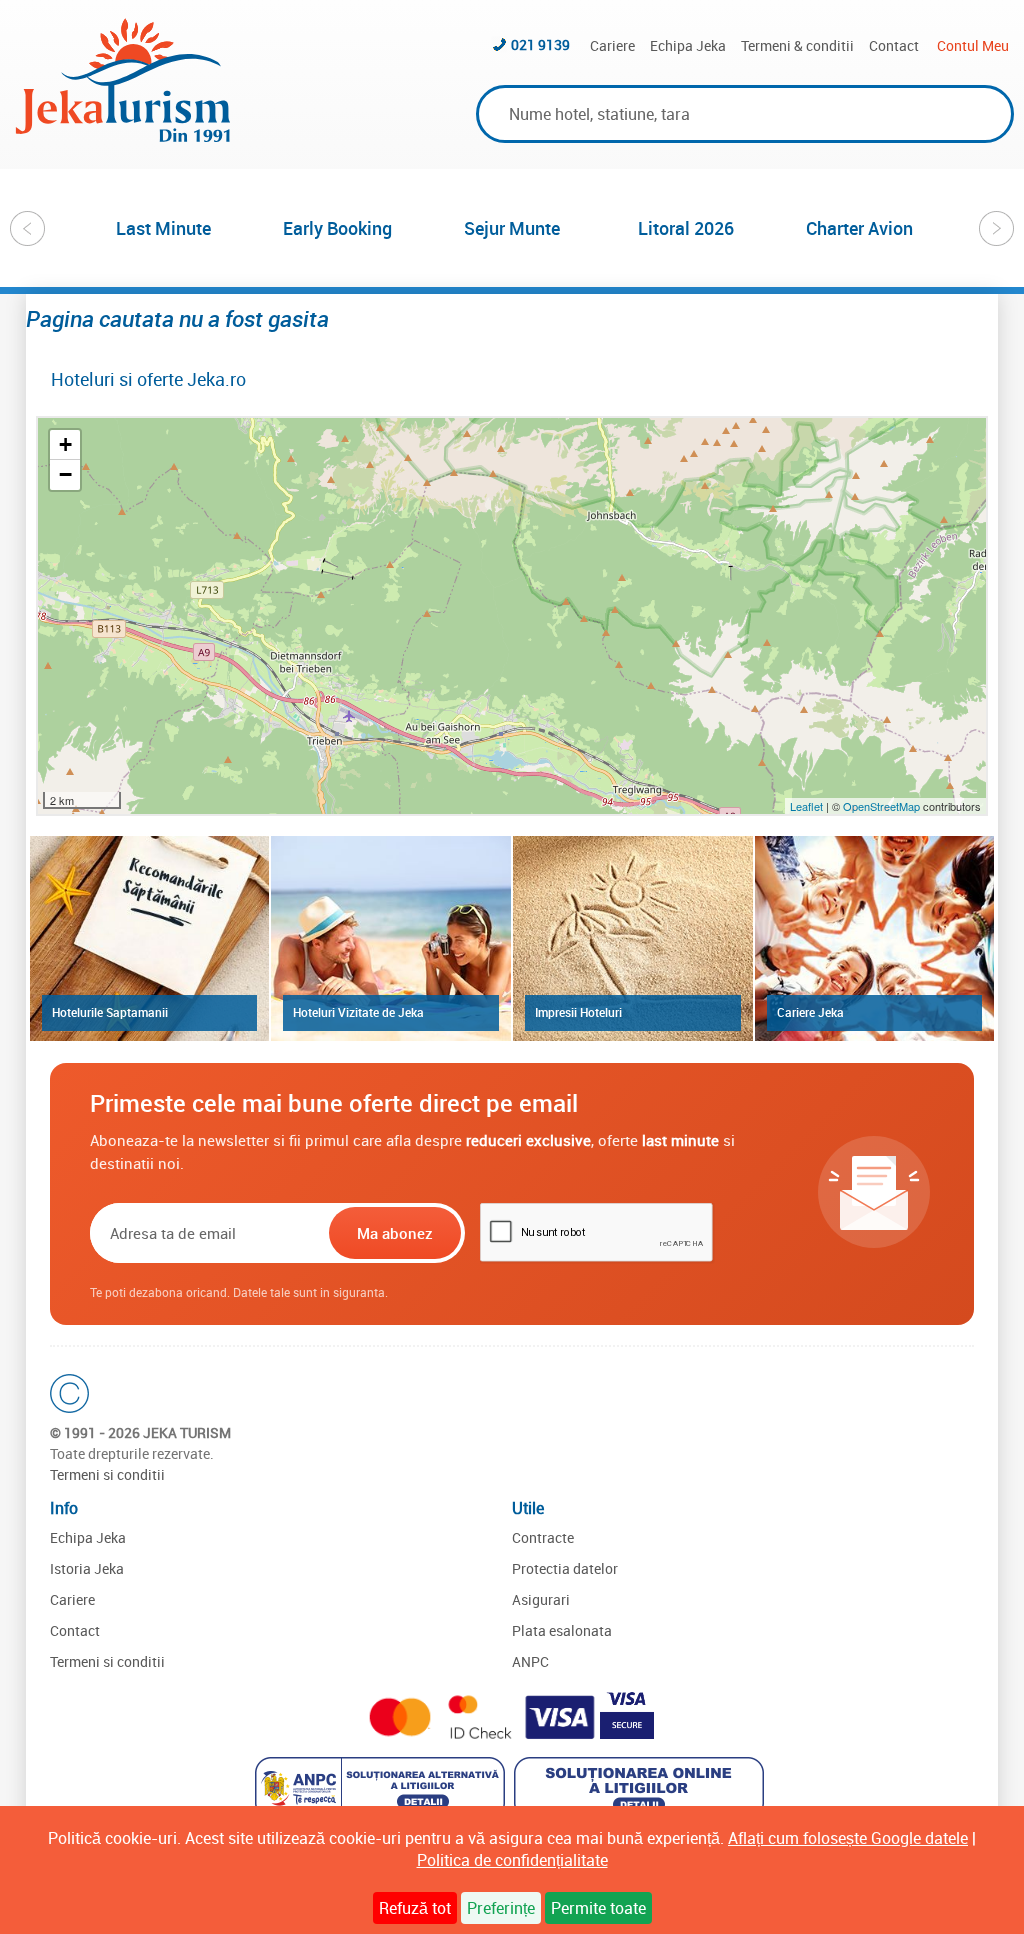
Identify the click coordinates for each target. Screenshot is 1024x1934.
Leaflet (806, 806)
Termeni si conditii (107, 1474)
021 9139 (540, 44)
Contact (894, 45)
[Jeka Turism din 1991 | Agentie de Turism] (123, 136)
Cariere (612, 45)
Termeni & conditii (797, 45)
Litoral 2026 (686, 228)
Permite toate (598, 1908)
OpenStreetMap (883, 806)
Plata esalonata (562, 1630)
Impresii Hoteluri (578, 1012)
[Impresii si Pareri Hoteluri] (633, 938)
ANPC (530, 1661)
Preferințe (501, 1908)
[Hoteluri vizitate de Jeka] (391, 938)
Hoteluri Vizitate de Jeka (358, 1012)
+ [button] (65, 444)
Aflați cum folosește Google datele (848, 1838)
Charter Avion (859, 228)
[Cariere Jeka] (875, 938)
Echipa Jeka (688, 45)
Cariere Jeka (810, 1012)
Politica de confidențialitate (512, 1860)
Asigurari (541, 1599)
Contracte (543, 1537)
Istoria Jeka (87, 1568)
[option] (164, 228)
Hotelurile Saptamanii (110, 1012)
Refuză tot (415, 1908)
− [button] (65, 474)
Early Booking (337, 228)
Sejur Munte (512, 228)
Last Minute (163, 228)
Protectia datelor (565, 1568)
